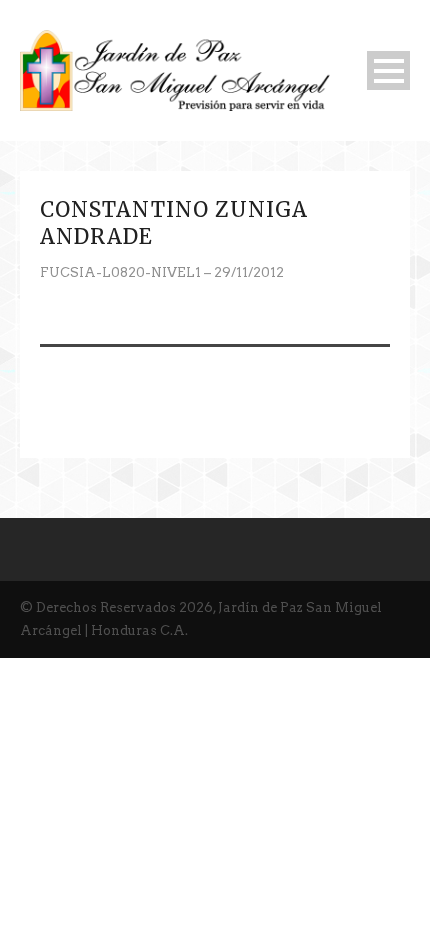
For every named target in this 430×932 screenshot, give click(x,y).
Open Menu (388, 70)
